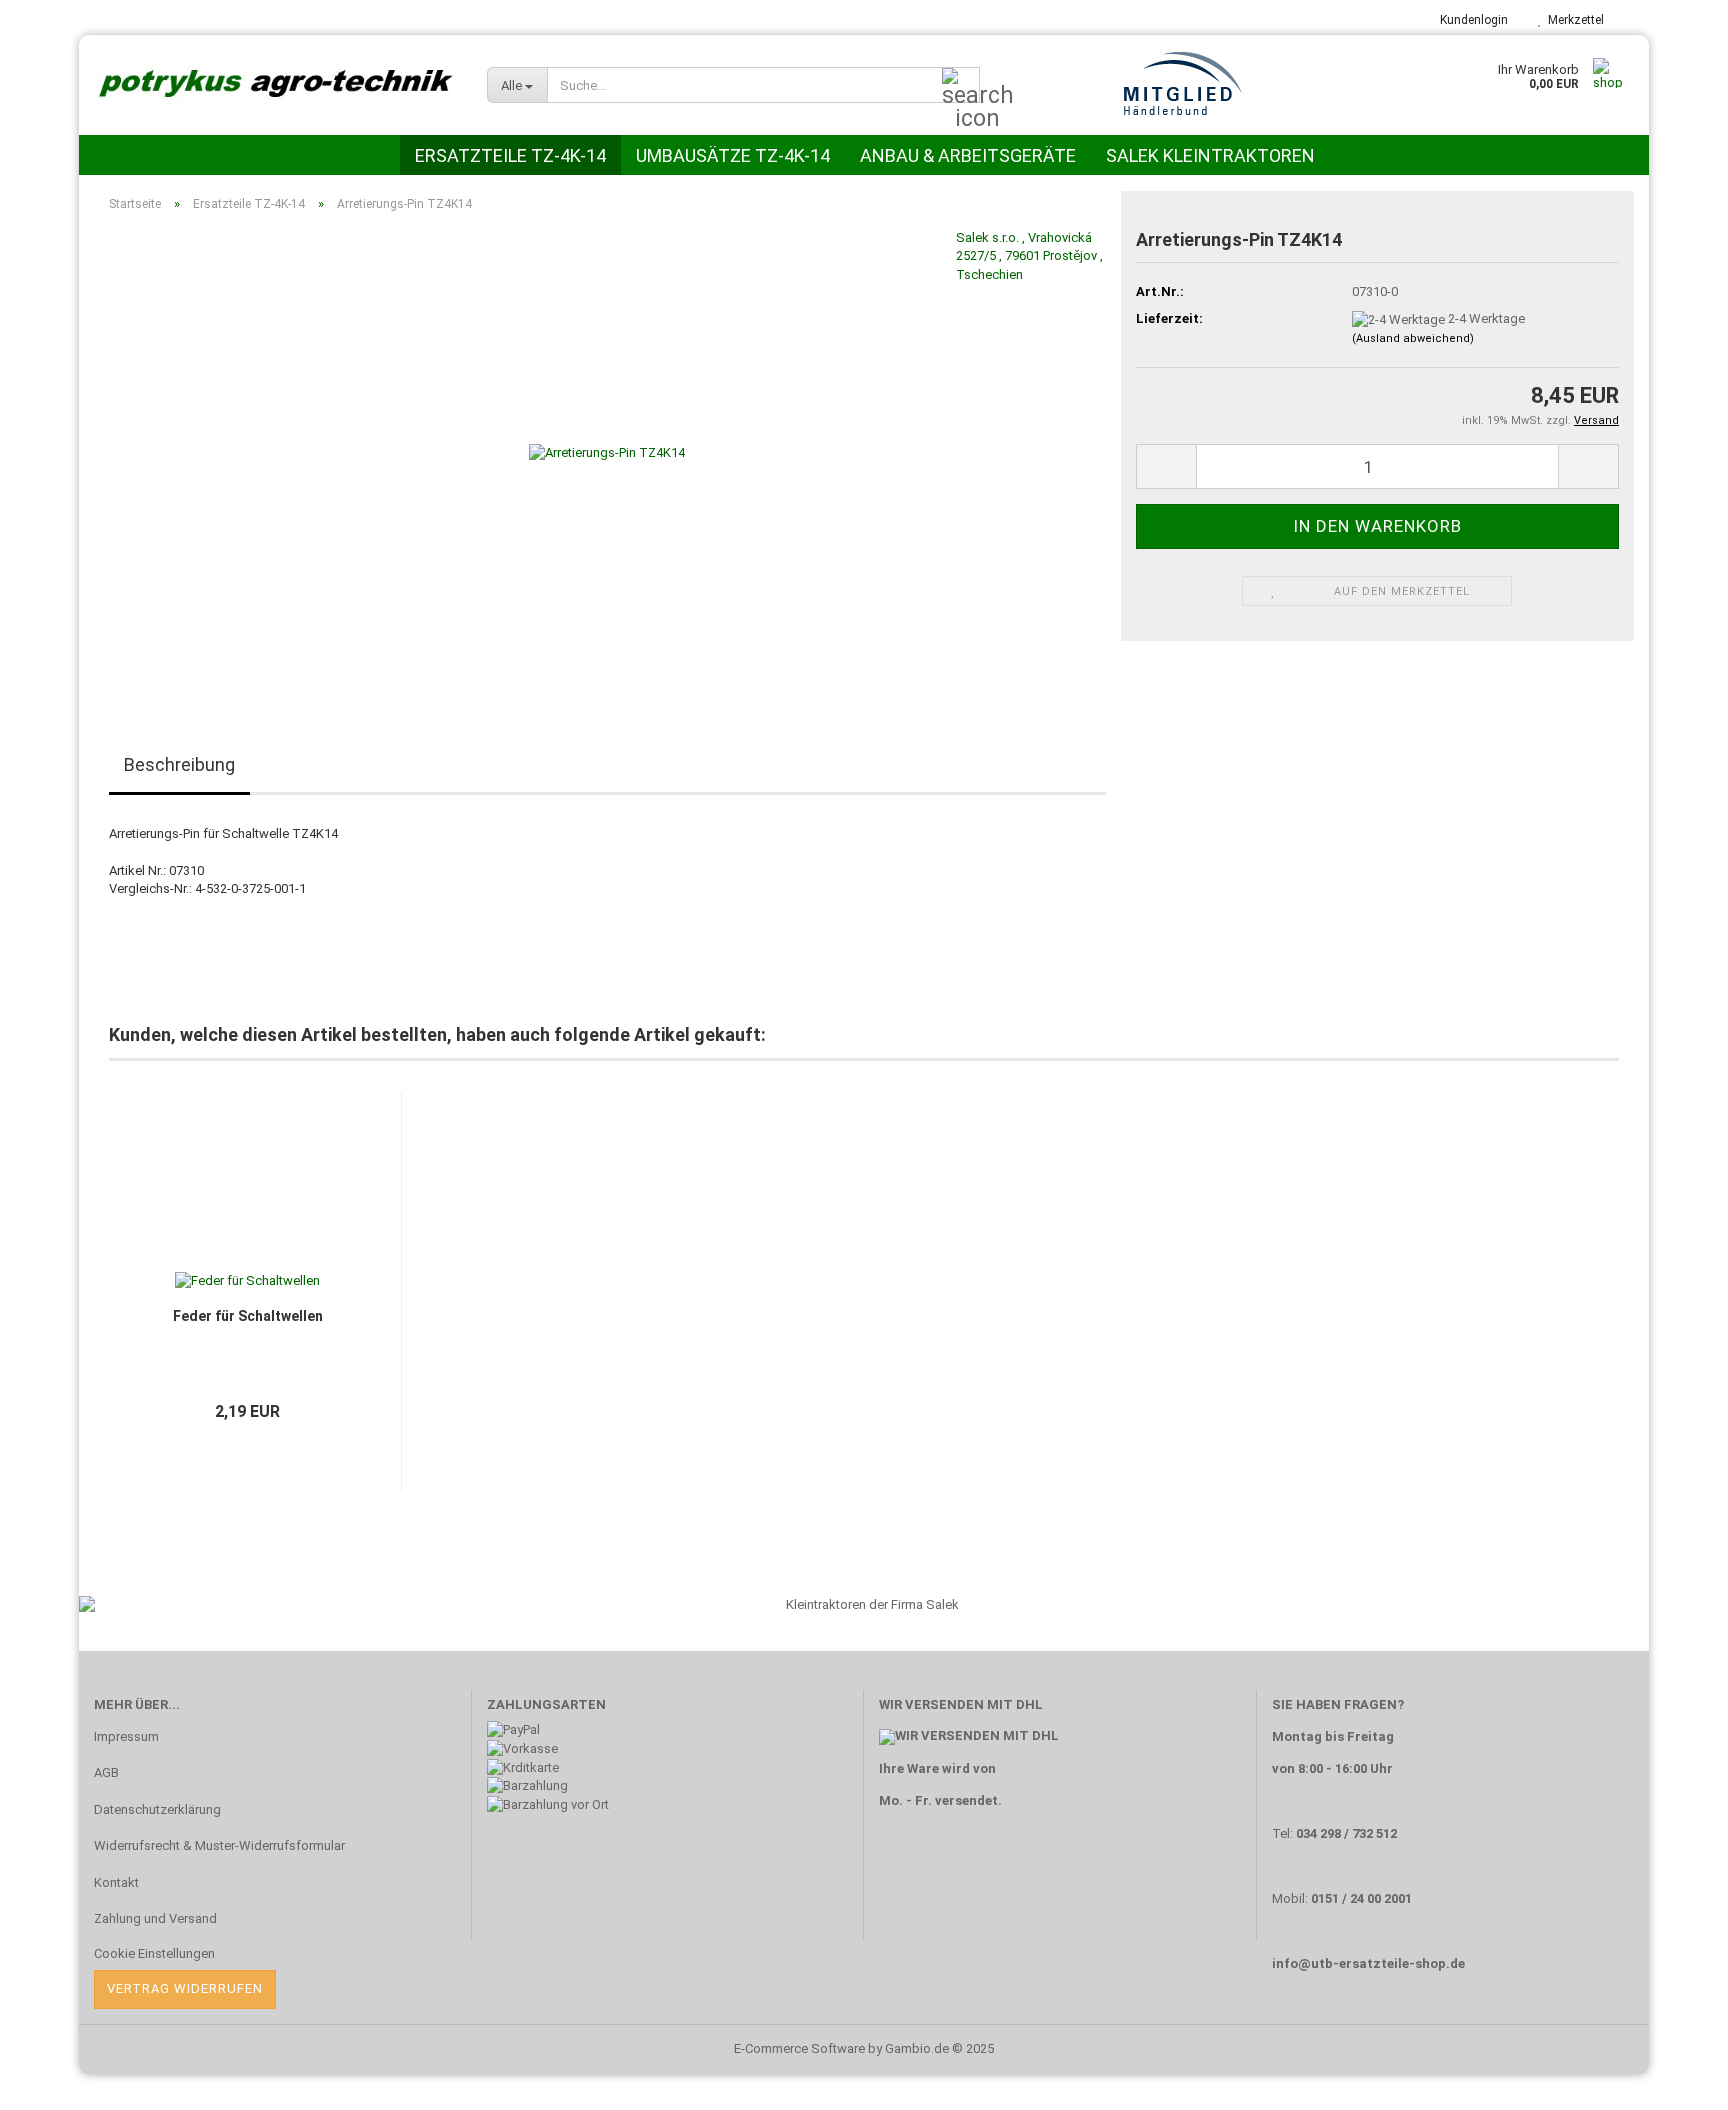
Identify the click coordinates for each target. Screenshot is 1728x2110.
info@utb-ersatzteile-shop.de (1368, 1963)
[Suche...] (961, 86)
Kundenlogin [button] (1471, 20)
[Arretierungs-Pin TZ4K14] (607, 452)
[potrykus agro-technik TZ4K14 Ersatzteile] (275, 85)
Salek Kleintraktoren (1210, 155)
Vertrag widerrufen (185, 1988)
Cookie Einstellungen (154, 1953)
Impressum (126, 1736)
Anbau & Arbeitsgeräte (968, 155)
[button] (64, 1306)
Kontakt (116, 1882)
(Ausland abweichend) (1413, 338)
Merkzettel (1573, 20)
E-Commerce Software (799, 2048)
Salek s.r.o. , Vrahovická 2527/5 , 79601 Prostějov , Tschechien (1029, 256)
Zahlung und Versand (155, 1918)
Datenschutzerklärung (157, 1809)
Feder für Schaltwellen (248, 1316)
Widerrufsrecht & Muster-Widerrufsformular (219, 1845)
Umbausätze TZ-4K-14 (733, 155)
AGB (106, 1772)
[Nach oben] (1673, 2080)
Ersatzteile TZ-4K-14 (510, 155)
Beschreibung (179, 764)
